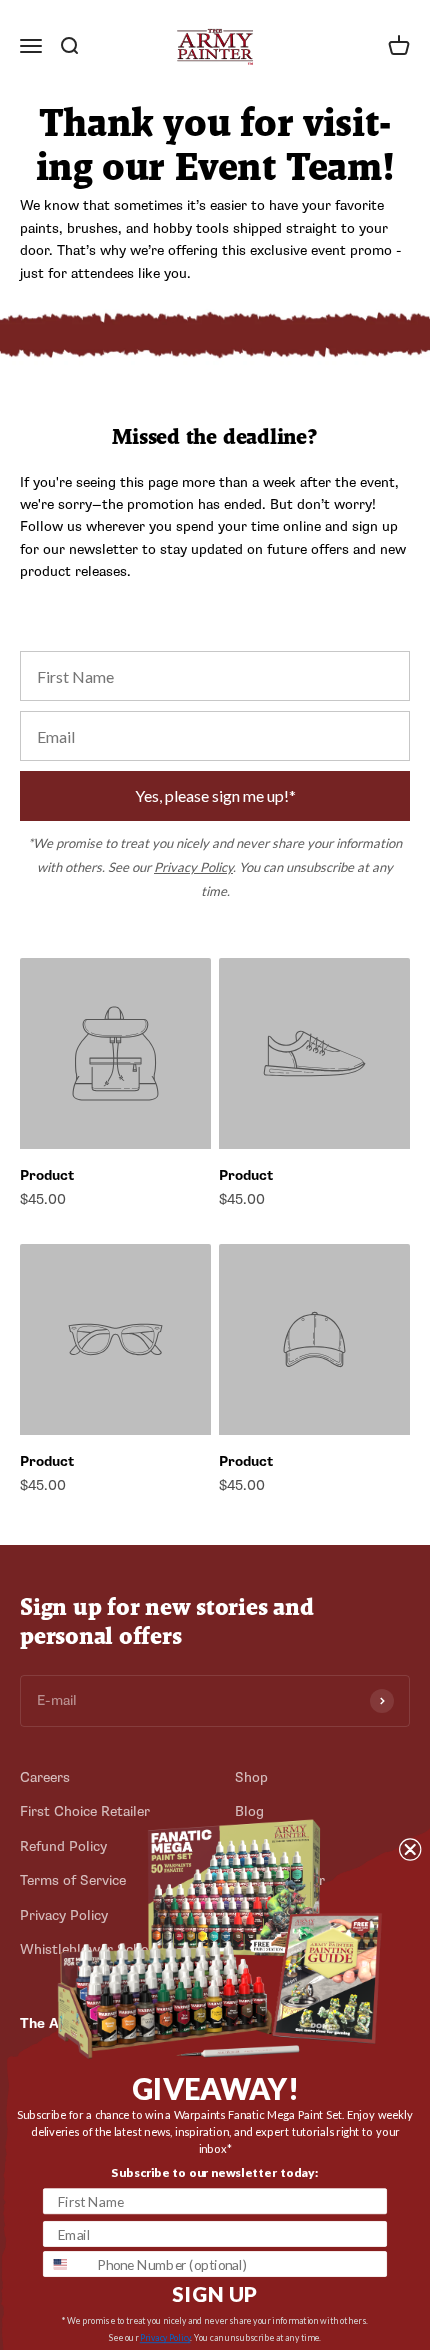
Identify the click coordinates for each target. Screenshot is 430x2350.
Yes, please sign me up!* (215, 795)
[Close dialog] (410, 1849)
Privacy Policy (193, 867)
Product (47, 1175)
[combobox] (66, 2264)
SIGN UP (215, 2293)
